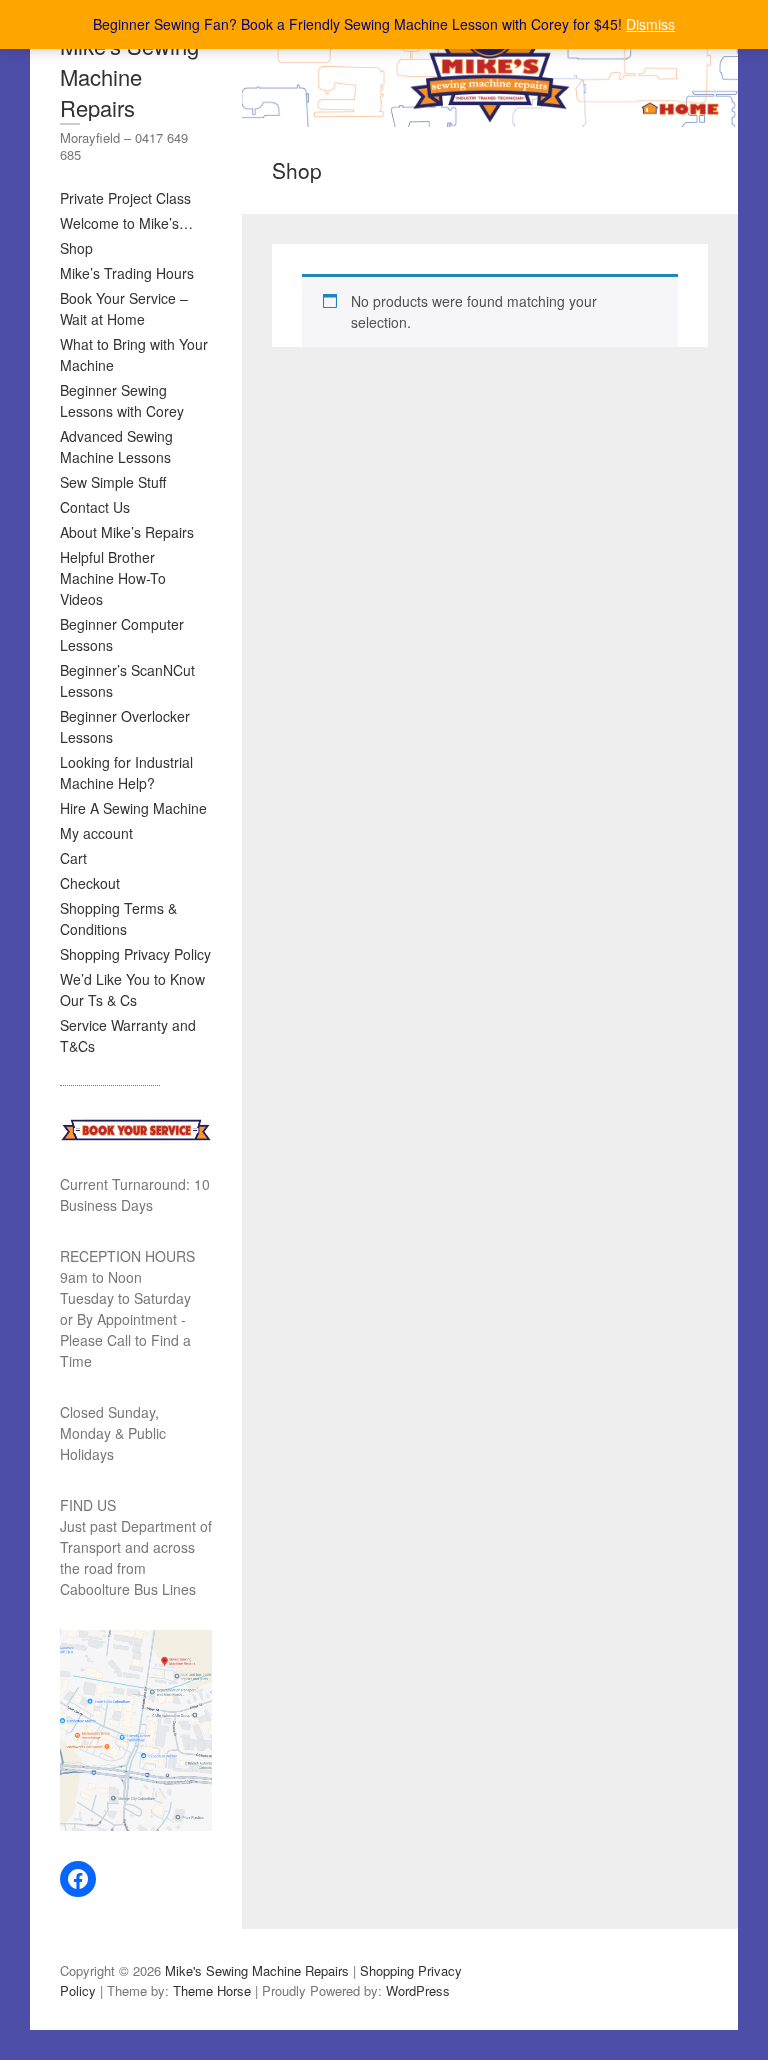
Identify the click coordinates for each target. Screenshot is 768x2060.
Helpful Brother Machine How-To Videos (113, 578)
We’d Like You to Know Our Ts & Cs (132, 989)
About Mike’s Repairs (127, 532)
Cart (73, 858)
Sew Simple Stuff (113, 482)
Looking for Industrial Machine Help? (126, 772)
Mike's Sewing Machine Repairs (129, 76)
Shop (76, 248)
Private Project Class (125, 198)
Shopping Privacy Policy (135, 954)
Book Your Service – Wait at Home (124, 308)
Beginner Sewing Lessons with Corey (122, 400)
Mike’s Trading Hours (127, 273)
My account (96, 833)
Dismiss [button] (650, 24)
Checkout (90, 883)
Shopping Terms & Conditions (118, 918)
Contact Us (95, 507)
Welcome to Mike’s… (126, 223)
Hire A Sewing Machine (133, 808)
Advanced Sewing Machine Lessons (116, 446)
